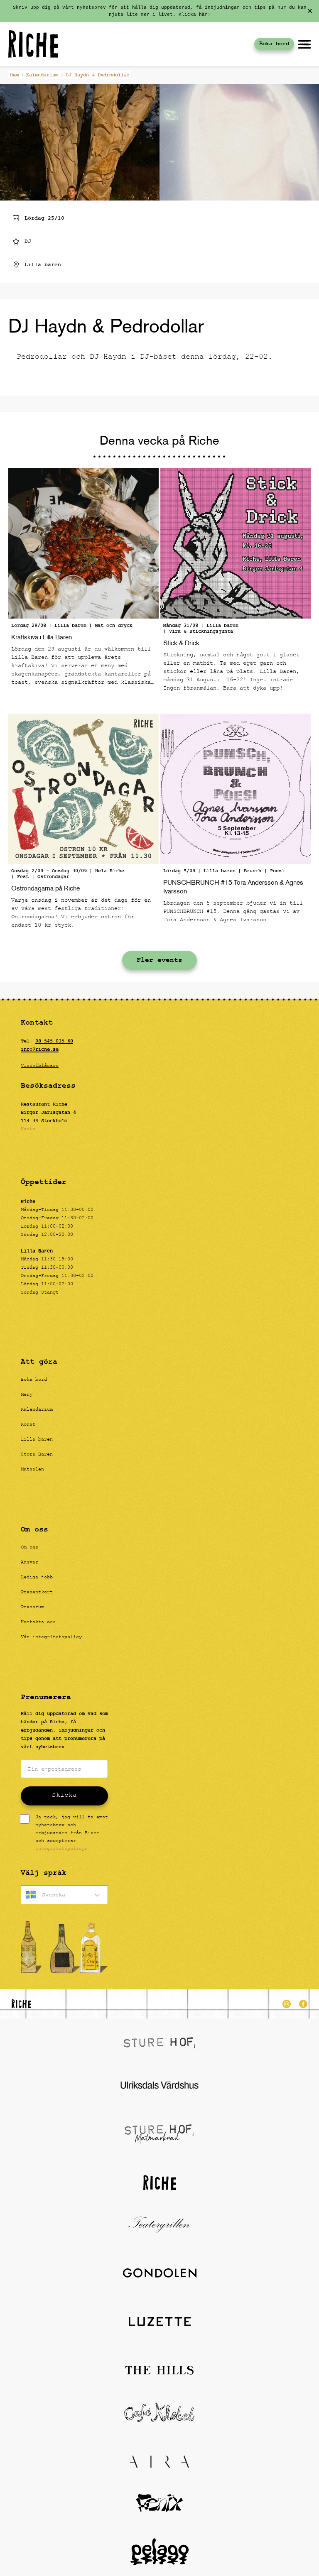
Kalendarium (42, 75)
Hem (14, 75)
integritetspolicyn (61, 1849)
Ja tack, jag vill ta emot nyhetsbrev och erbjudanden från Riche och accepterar (72, 1834)
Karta (28, 1129)
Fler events (159, 960)
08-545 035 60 (54, 1041)
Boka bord (274, 44)
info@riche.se (40, 1049)
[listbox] (64, 1895)
